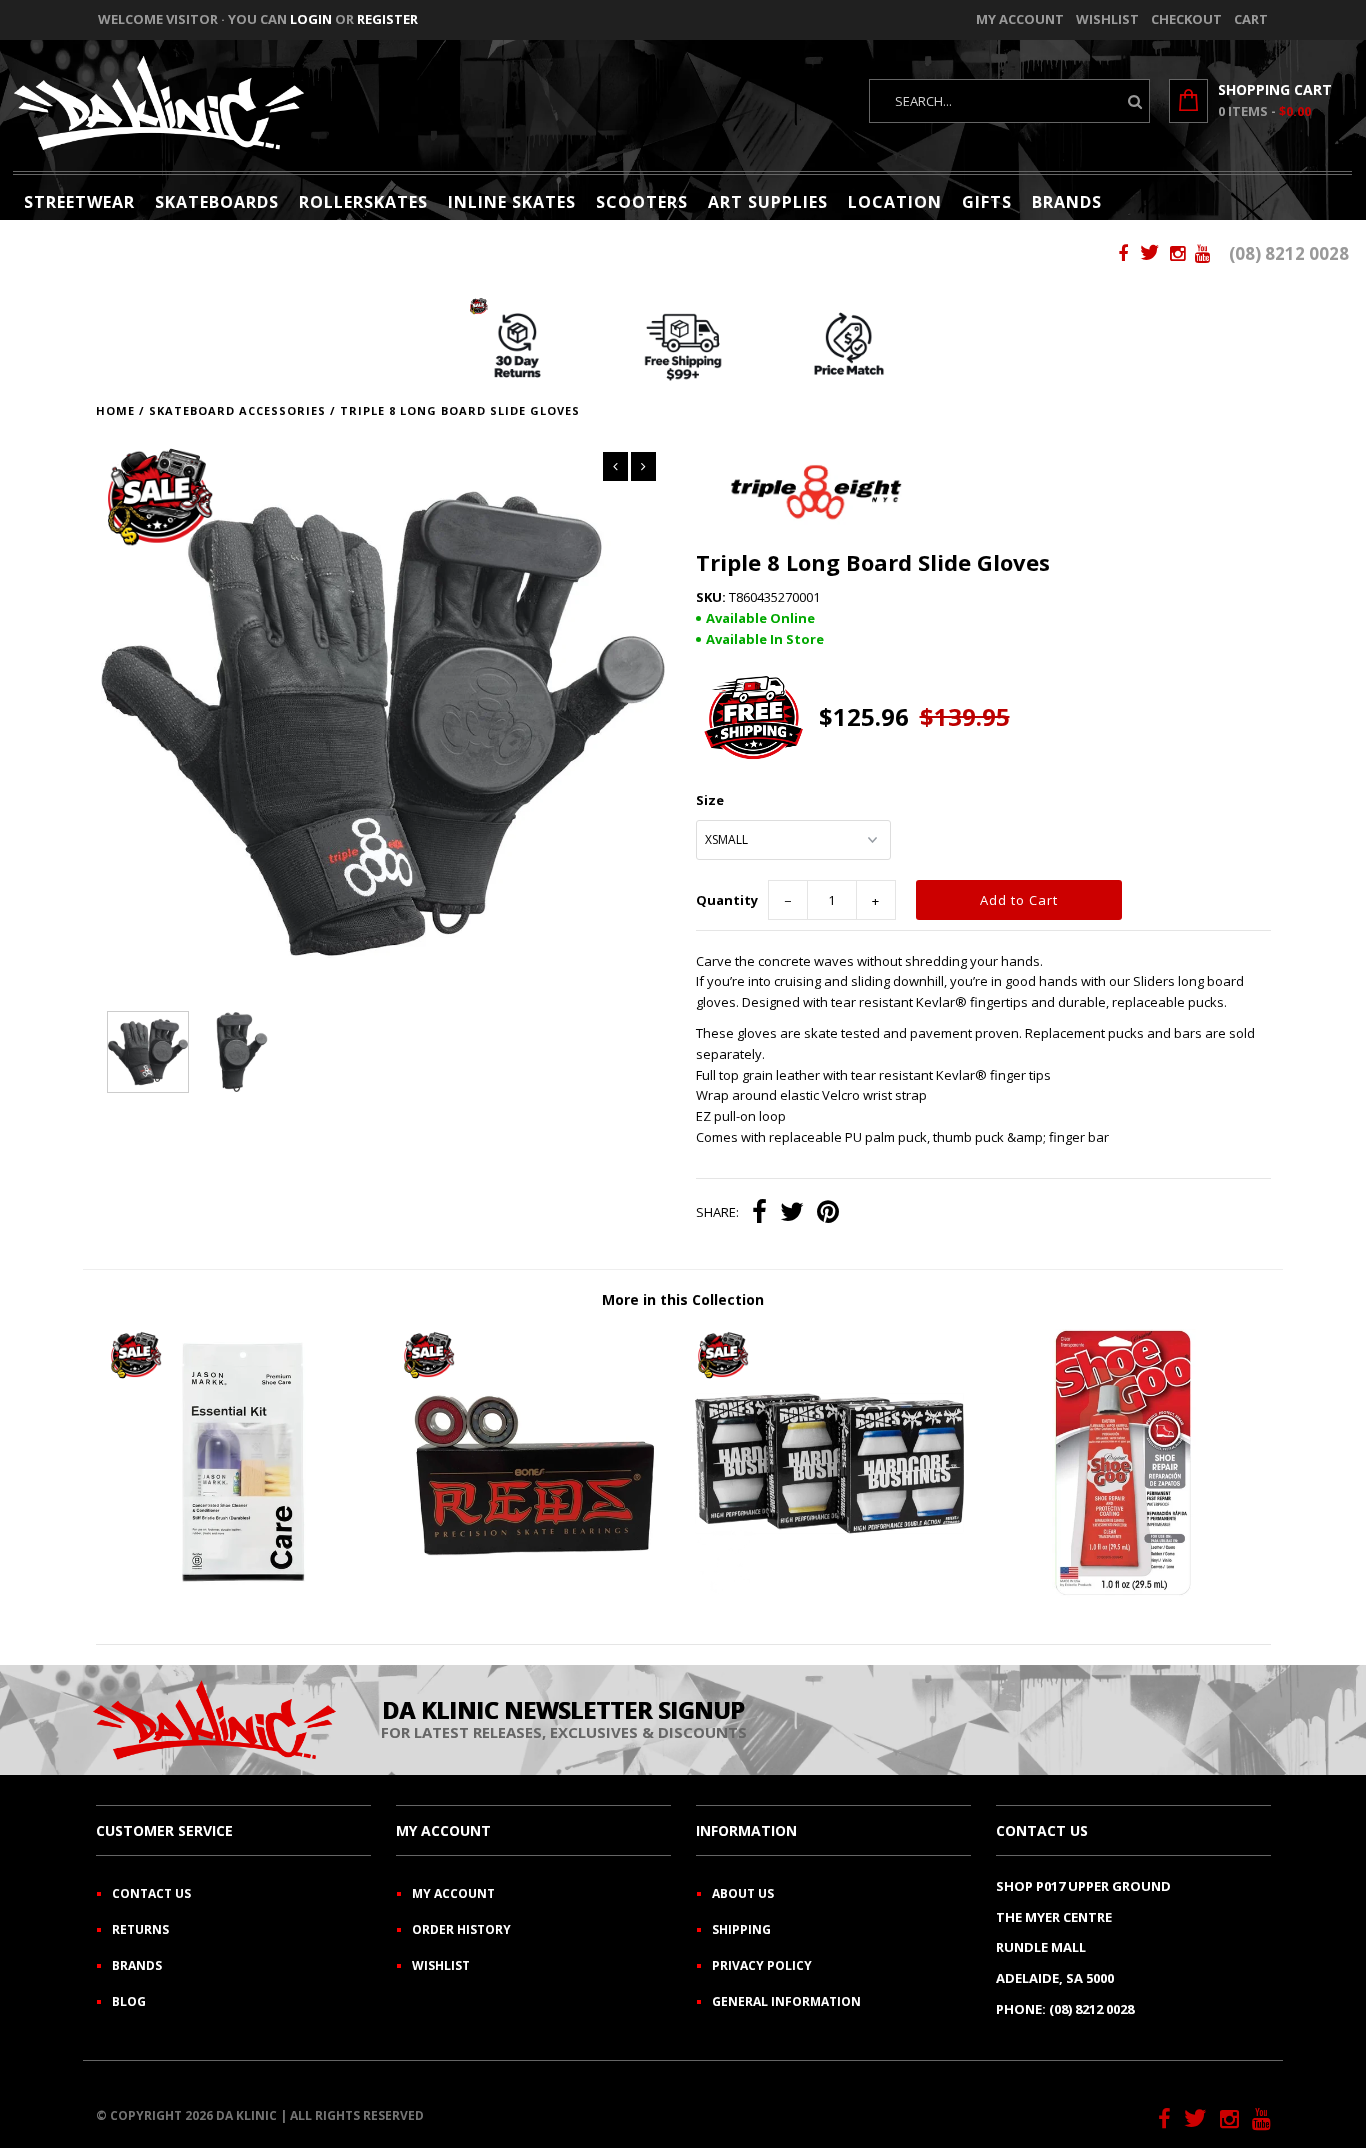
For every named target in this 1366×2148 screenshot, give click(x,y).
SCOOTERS (642, 202)
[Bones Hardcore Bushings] (829, 1593)
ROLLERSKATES (363, 202)
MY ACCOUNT (453, 1893)
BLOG (129, 2001)
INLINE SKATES (512, 202)
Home (115, 410)
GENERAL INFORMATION (786, 2001)
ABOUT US (743, 1893)
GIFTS (987, 202)
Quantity (727, 900)
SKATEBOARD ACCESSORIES (237, 410)
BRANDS (1067, 202)
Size (710, 800)
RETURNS (140, 1929)
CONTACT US (151, 1893)
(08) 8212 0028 (1289, 253)
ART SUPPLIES (768, 202)
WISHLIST (441, 1965)
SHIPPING (741, 1929)
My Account (1020, 19)
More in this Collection (683, 1299)
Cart (1251, 19)
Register (387, 19)
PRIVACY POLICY (762, 1965)
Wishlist (1107, 19)
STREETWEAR (79, 202)
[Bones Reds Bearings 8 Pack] (535, 1593)
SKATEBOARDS (217, 202)
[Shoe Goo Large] (1123, 1593)
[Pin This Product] (828, 1214)
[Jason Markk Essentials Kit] (242, 1593)
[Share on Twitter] (792, 1214)
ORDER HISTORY (461, 1929)
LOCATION (895, 202)
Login (311, 19)
